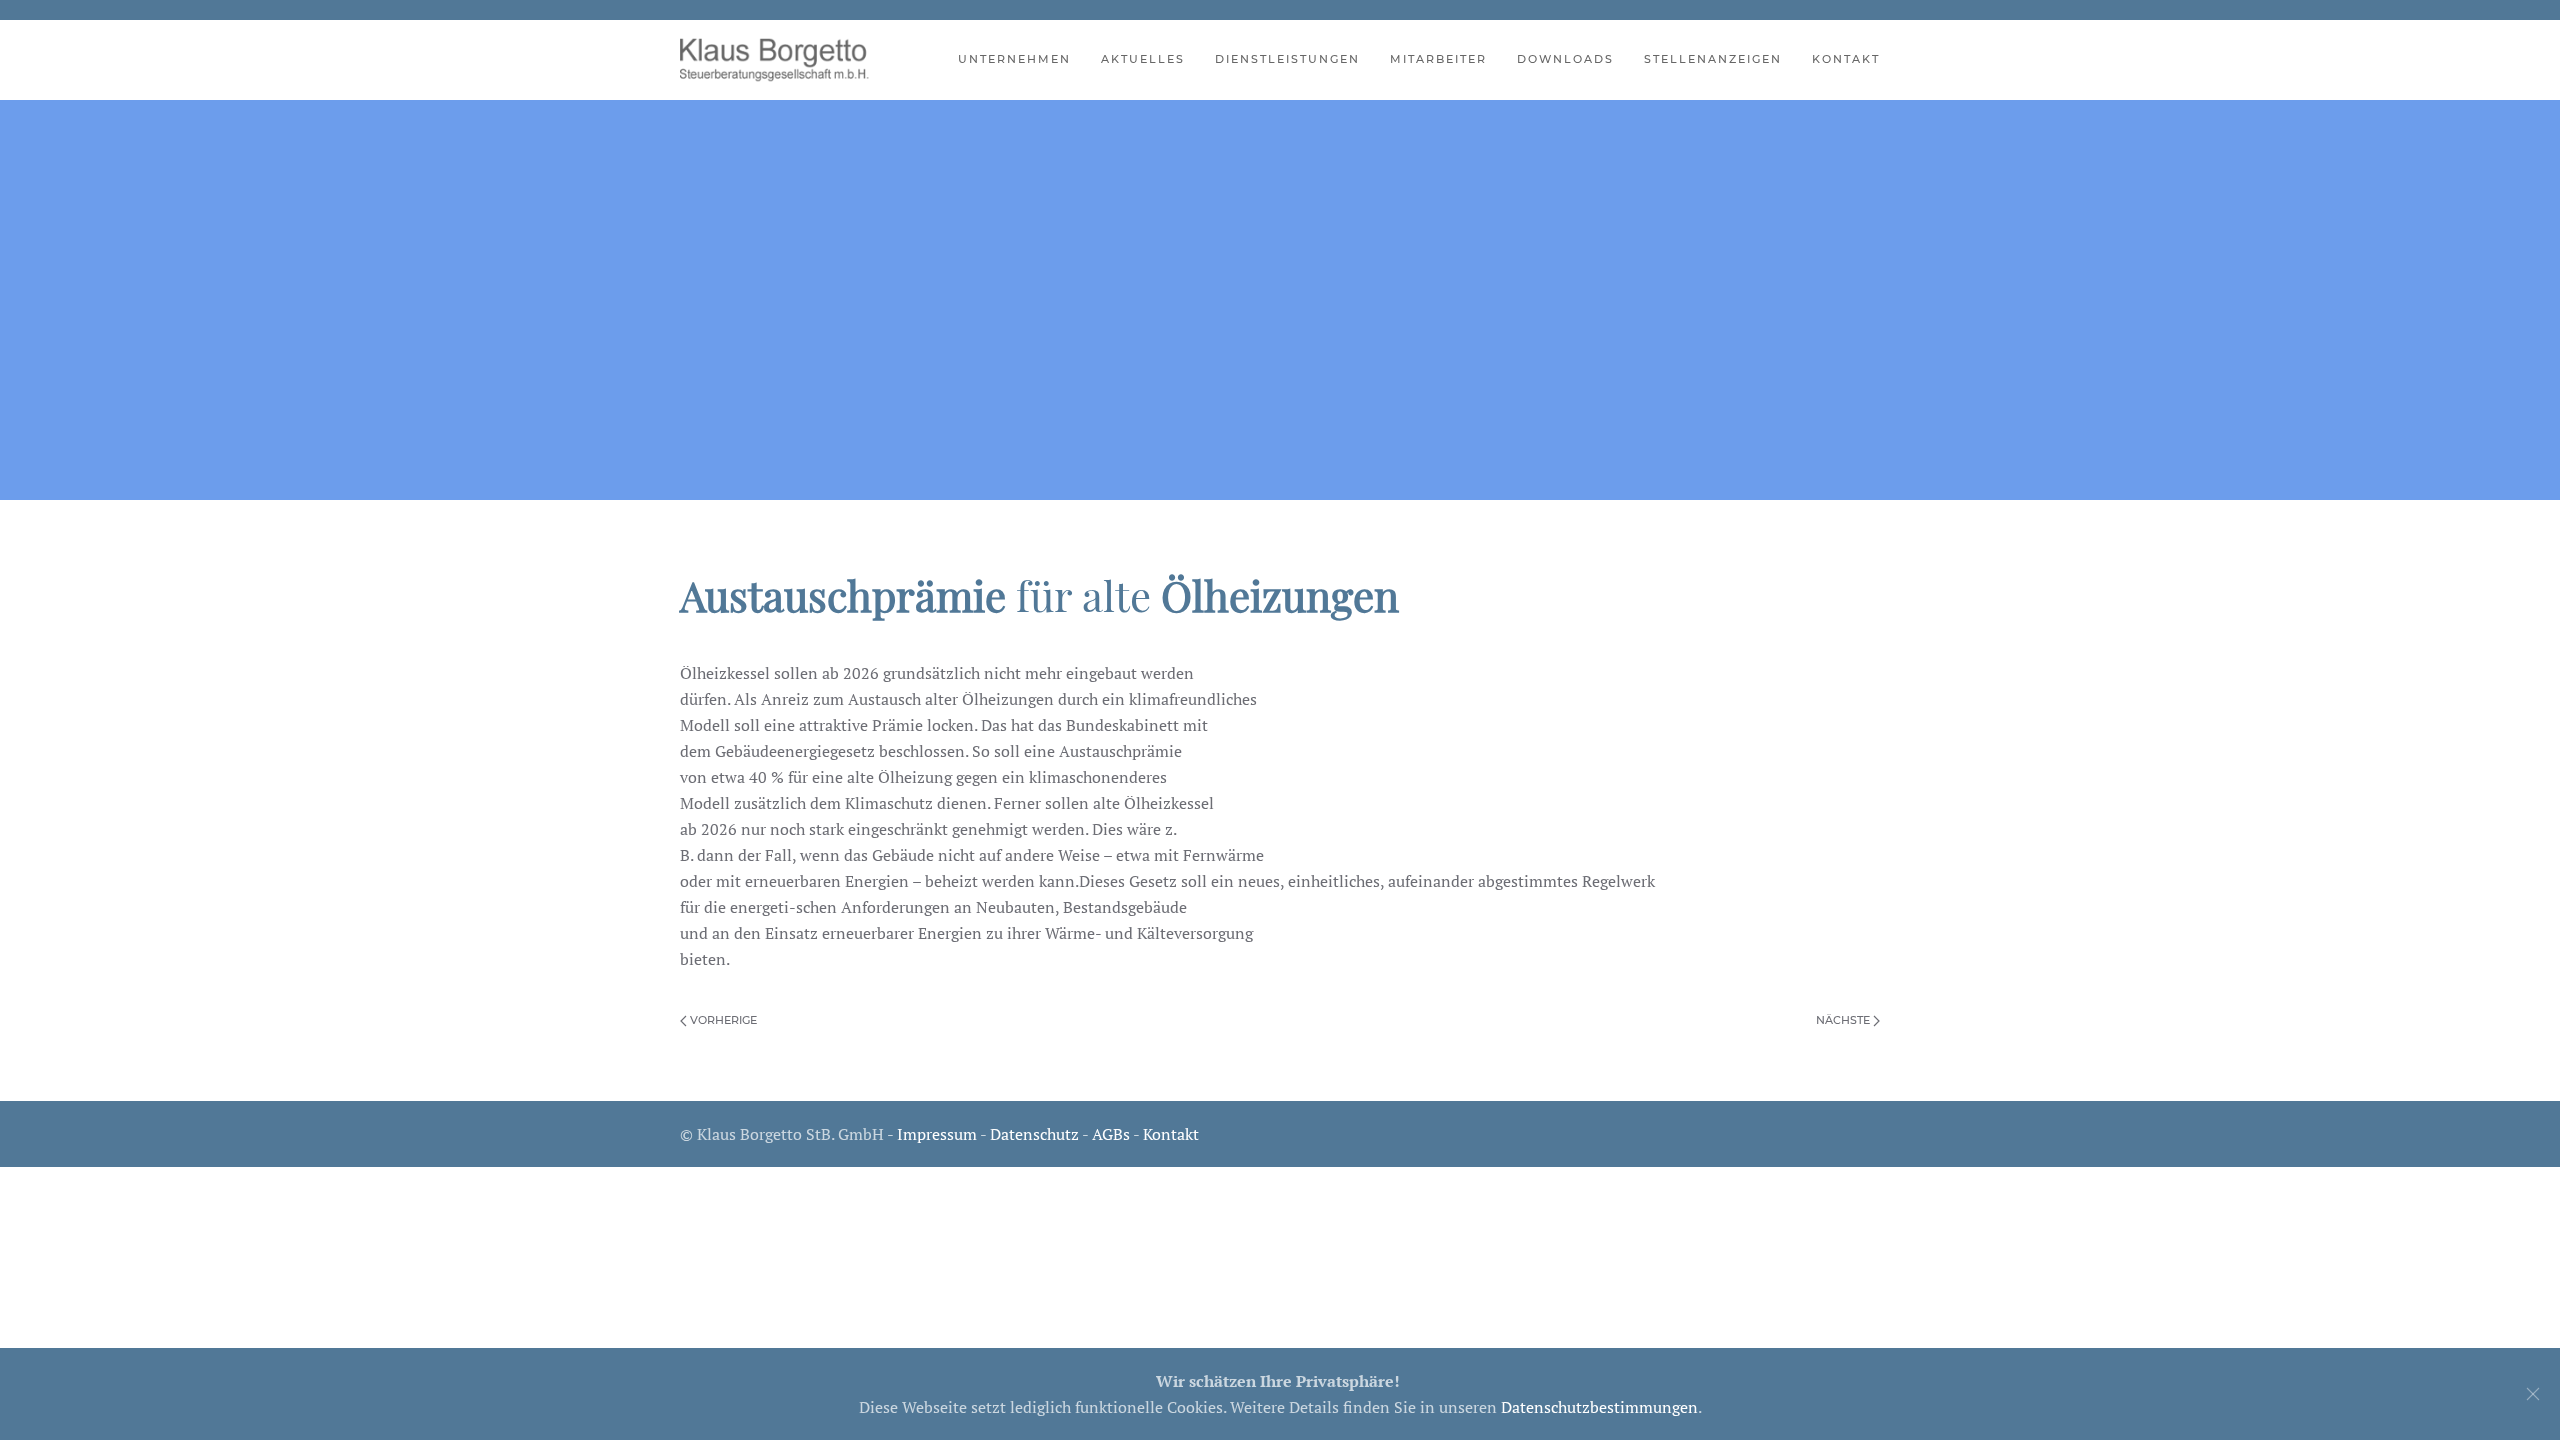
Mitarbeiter (1438, 59)
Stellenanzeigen (1713, 59)
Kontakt (1846, 59)
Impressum (937, 1134)
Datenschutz (1034, 1134)
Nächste (1844, 1020)
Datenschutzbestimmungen (1599, 1407)
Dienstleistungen (1287, 59)
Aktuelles (1143, 59)
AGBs (1111, 1134)
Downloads (1565, 59)
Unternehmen (1014, 59)
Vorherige (722, 1020)
